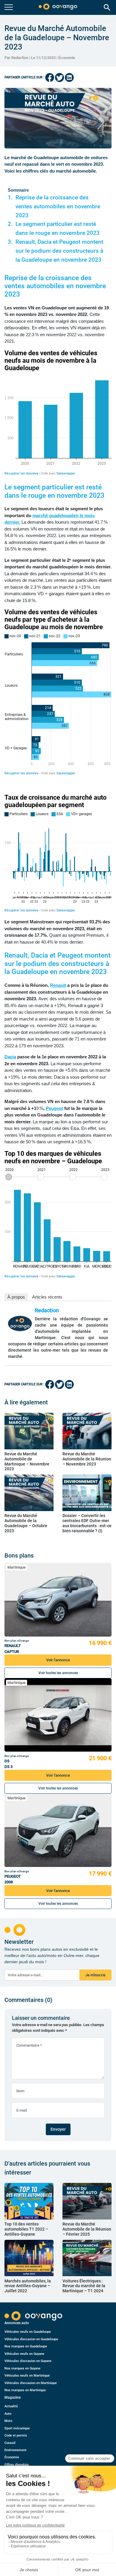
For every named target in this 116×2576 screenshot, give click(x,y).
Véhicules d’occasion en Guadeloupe (31, 2339)
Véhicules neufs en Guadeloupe (28, 2332)
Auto (8, 2414)
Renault (58, 985)
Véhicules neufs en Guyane (24, 2354)
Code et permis (16, 2435)
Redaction (47, 1310)
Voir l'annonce (58, 1660)
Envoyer (58, 2129)
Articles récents (47, 1297)
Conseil (10, 2443)
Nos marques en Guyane (22, 2368)
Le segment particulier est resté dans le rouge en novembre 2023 (58, 229)
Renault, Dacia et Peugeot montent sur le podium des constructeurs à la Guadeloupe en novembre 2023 (59, 251)
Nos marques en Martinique (25, 2390)
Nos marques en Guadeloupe (26, 2346)
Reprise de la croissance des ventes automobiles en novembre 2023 (58, 207)
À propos (16, 1297)
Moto (8, 2421)
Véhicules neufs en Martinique (27, 2376)
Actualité (11, 2406)
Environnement (15, 2450)
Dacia (10, 1057)
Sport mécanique (17, 2428)
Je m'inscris (95, 1975)
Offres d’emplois (17, 2465)
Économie (67, 58)
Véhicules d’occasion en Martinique (31, 2383)
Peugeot (54, 1108)
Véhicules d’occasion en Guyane (28, 2361)
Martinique (17, 1567)
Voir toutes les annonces (58, 1673)
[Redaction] (20, 1323)
